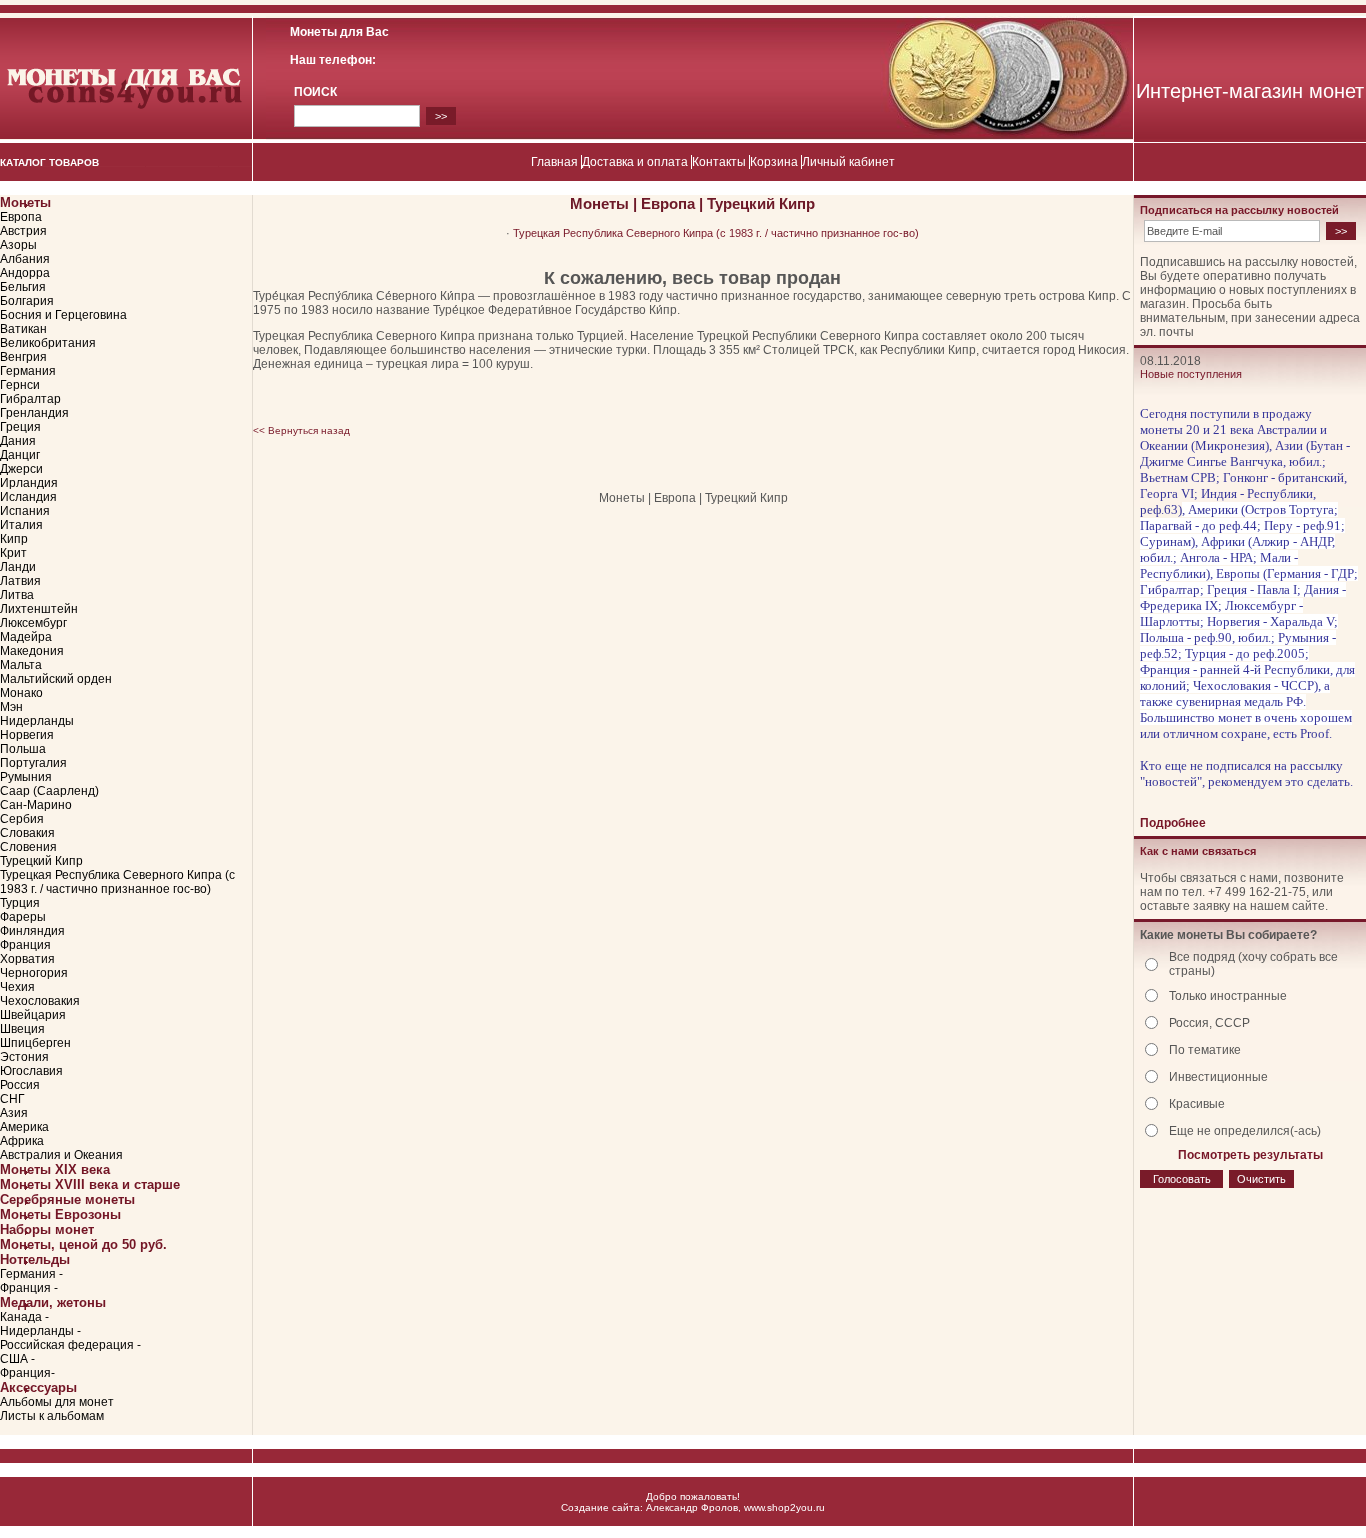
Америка (24, 1127)
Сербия (22, 819)
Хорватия (27, 959)
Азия (14, 1113)
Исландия (28, 497)
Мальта (21, 665)
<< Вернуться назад (301, 430)
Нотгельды (35, 1259)
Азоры (18, 245)
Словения (28, 847)
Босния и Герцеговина (63, 315)
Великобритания (48, 343)
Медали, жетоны (53, 1302)
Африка (22, 1141)
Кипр (14, 539)
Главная (554, 162)
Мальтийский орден (56, 679)
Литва (17, 595)
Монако (21, 693)
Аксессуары (38, 1387)
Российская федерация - (70, 1345)
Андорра (25, 273)
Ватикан (23, 329)
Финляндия (32, 931)
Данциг (20, 455)
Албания (25, 259)
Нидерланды (37, 721)
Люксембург (33, 623)
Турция (20, 903)
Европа (21, 217)
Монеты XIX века (55, 1169)
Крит (13, 553)
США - (17, 1359)
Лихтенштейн (39, 609)
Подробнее (1173, 823)
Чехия (17, 987)
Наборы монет (47, 1229)
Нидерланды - (40, 1331)
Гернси (20, 385)
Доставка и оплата (635, 162)
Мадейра (26, 637)
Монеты (25, 202)
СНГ (12, 1099)
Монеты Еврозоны (60, 1214)
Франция (25, 945)
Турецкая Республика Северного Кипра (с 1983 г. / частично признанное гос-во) (117, 882)
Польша (23, 749)
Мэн (11, 707)
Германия (28, 371)
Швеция (22, 1029)
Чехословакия (40, 1001)
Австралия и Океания (61, 1155)
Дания (18, 441)
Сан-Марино (36, 805)
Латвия (20, 581)
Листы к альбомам (52, 1416)
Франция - (29, 1288)
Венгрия (23, 357)
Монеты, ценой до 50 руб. (83, 1244)
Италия (21, 525)
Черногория (34, 973)
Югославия (31, 1071)
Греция (20, 427)
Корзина (774, 162)
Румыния (26, 777)
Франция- (27, 1373)
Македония (32, 651)
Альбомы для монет (57, 1402)
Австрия (23, 231)
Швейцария (33, 1015)
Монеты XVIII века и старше (90, 1184)
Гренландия (34, 413)
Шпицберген (35, 1043)
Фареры (23, 917)
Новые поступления (1191, 374)
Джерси (21, 469)
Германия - (31, 1274)
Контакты (719, 162)
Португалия (33, 763)
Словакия (27, 833)
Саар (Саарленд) (49, 791)
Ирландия (29, 483)
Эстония (24, 1057)
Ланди (18, 567)
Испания (25, 511)
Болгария (27, 301)
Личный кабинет (848, 162)
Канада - (24, 1317)
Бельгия (23, 287)
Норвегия (27, 735)
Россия (20, 1085)
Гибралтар (30, 399)
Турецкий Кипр (41, 861)
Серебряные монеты (67, 1199)
